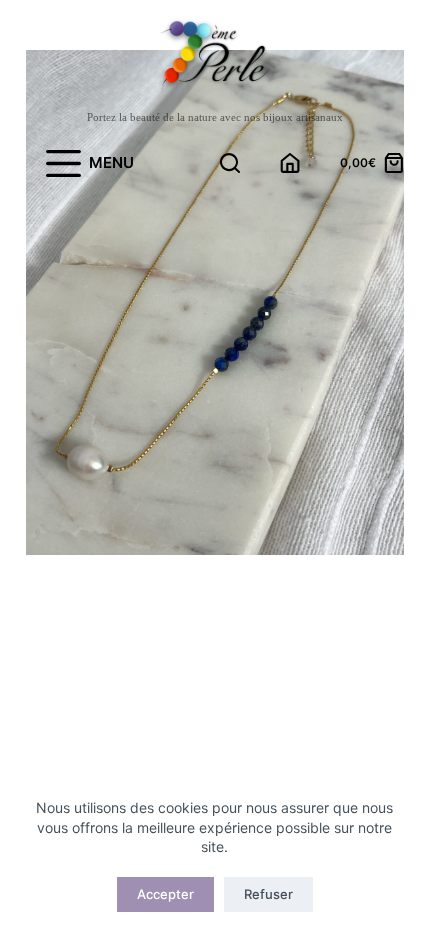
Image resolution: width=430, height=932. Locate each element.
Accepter (165, 894)
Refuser (268, 894)
